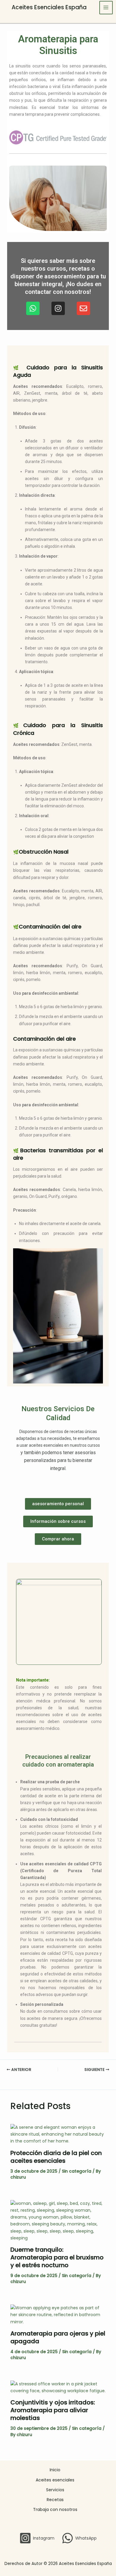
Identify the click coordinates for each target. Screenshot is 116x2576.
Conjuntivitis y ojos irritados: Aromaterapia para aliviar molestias (53, 2410)
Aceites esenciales (55, 2480)
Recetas (55, 2500)
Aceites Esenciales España (49, 7)
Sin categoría (77, 2171)
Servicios (55, 2490)
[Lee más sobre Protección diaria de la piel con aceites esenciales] (58, 2134)
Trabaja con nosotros (55, 2509)
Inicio (55, 2470)
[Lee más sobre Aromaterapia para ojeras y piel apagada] (58, 2315)
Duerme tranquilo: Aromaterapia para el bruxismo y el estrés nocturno (57, 2257)
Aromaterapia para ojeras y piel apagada (58, 2337)
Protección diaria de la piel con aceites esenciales (56, 2157)
